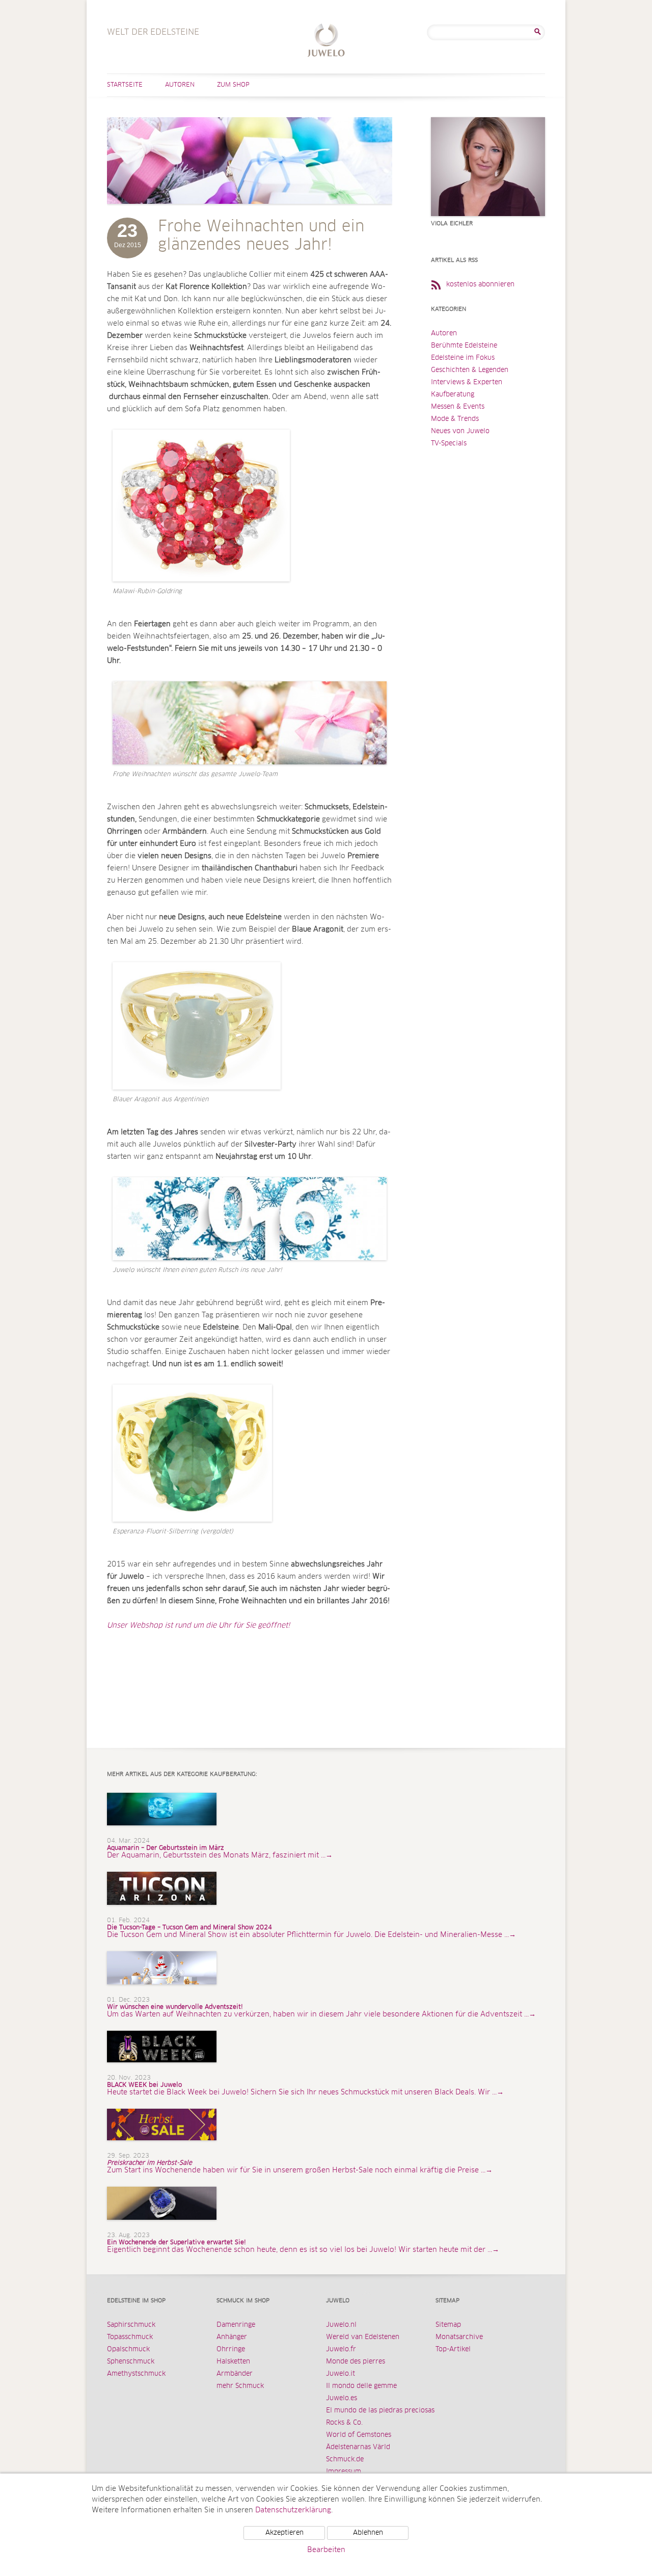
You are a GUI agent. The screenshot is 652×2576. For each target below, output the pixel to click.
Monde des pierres (356, 2362)
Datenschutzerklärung (293, 2510)
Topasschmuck (130, 2337)
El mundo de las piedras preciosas (380, 2411)
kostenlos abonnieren (480, 285)
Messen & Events (458, 407)
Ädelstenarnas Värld (358, 2447)
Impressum (344, 2472)
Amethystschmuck (136, 2374)
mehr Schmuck (240, 2386)
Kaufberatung (453, 395)
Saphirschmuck (131, 2325)
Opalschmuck (128, 2349)
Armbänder (235, 2374)
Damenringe (236, 2325)
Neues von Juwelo (460, 431)
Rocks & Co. (344, 2423)
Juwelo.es (342, 2398)
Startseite (125, 85)
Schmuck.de (345, 2460)
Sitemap (448, 2325)
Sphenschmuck (131, 2362)
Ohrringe (231, 2349)
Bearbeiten (326, 2550)
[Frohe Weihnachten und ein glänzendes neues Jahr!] (250, 214)
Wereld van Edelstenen (363, 2337)
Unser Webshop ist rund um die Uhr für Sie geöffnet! (199, 1626)
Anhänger (232, 2337)
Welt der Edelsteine (326, 42)
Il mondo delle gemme (361, 2386)
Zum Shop (233, 85)
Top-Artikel (453, 2349)
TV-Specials (449, 444)
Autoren (180, 85)
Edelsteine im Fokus (463, 358)
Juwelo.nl (341, 2325)
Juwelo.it (341, 2374)
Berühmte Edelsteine (464, 346)
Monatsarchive (459, 2337)
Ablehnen (368, 2533)
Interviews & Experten (467, 382)
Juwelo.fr (341, 2349)
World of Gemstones (359, 2435)
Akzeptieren (284, 2533)
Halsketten (233, 2362)
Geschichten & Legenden (470, 370)
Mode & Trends (455, 419)
